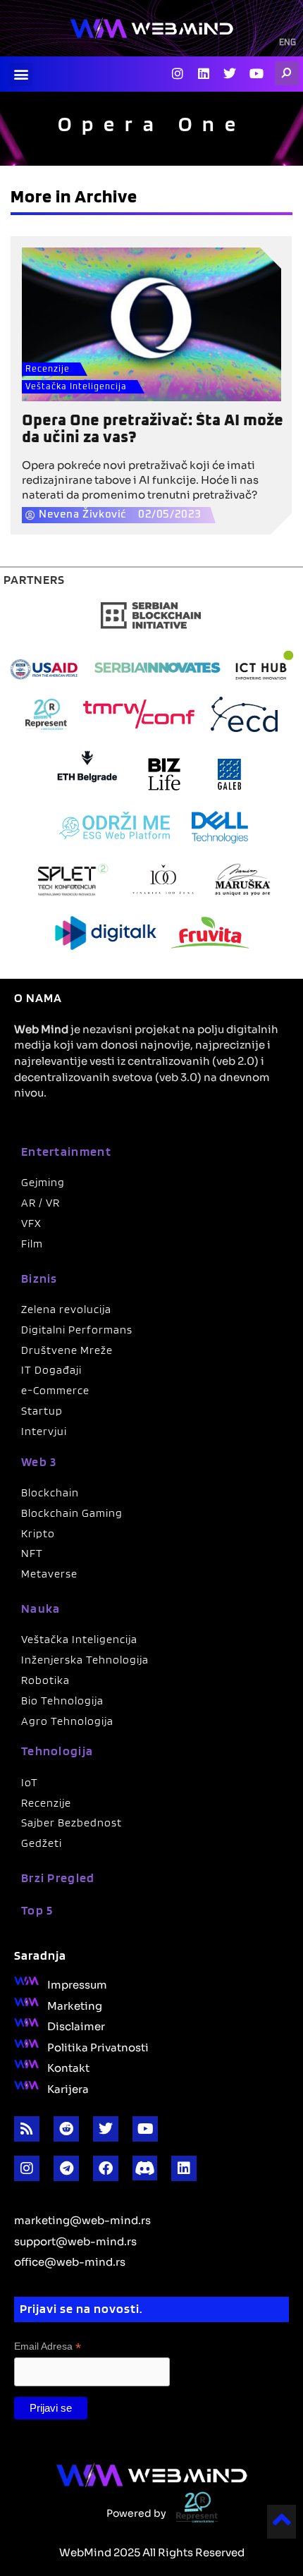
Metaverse (49, 1574)
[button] (21, 74)
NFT (32, 1553)
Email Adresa (48, 2346)
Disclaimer (76, 2025)
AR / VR (41, 1203)
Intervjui (44, 1431)
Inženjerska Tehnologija (85, 1660)
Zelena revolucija (66, 1309)
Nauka (41, 1608)
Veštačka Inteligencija (76, 387)
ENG (287, 43)
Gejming (43, 1182)
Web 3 (39, 1461)
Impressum (77, 1984)
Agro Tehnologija (67, 1721)
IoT (30, 1782)
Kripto (38, 1533)
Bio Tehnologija (62, 1701)
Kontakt (68, 2067)
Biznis (39, 1278)
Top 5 (37, 1910)
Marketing (75, 2005)
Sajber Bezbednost (72, 1823)
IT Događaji (51, 1370)
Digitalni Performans (77, 1330)
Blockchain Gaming (72, 1513)
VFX (31, 1223)
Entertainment (66, 1151)
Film (32, 1244)
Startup (42, 1411)
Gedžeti (42, 1843)
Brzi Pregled (58, 1878)
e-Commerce (55, 1390)
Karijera (68, 2088)
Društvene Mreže (67, 1350)
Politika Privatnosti (98, 2046)
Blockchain (50, 1493)
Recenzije (48, 370)
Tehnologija (57, 1751)
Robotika (45, 1680)
